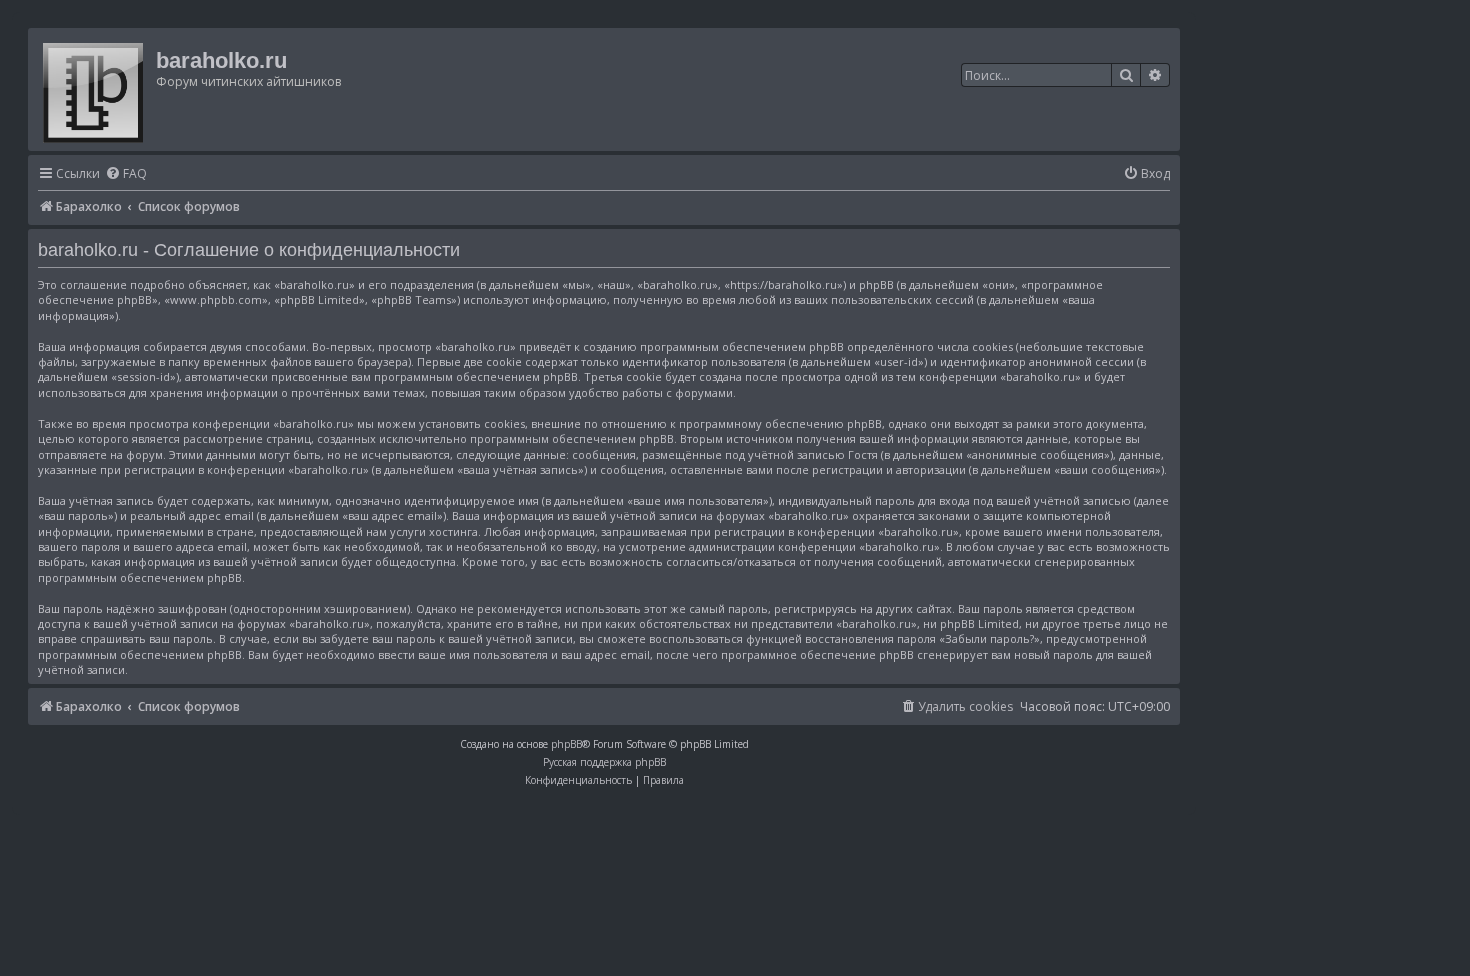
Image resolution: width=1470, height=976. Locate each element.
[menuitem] (126, 174)
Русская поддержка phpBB (604, 762)
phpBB (566, 744)
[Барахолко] (94, 89)
